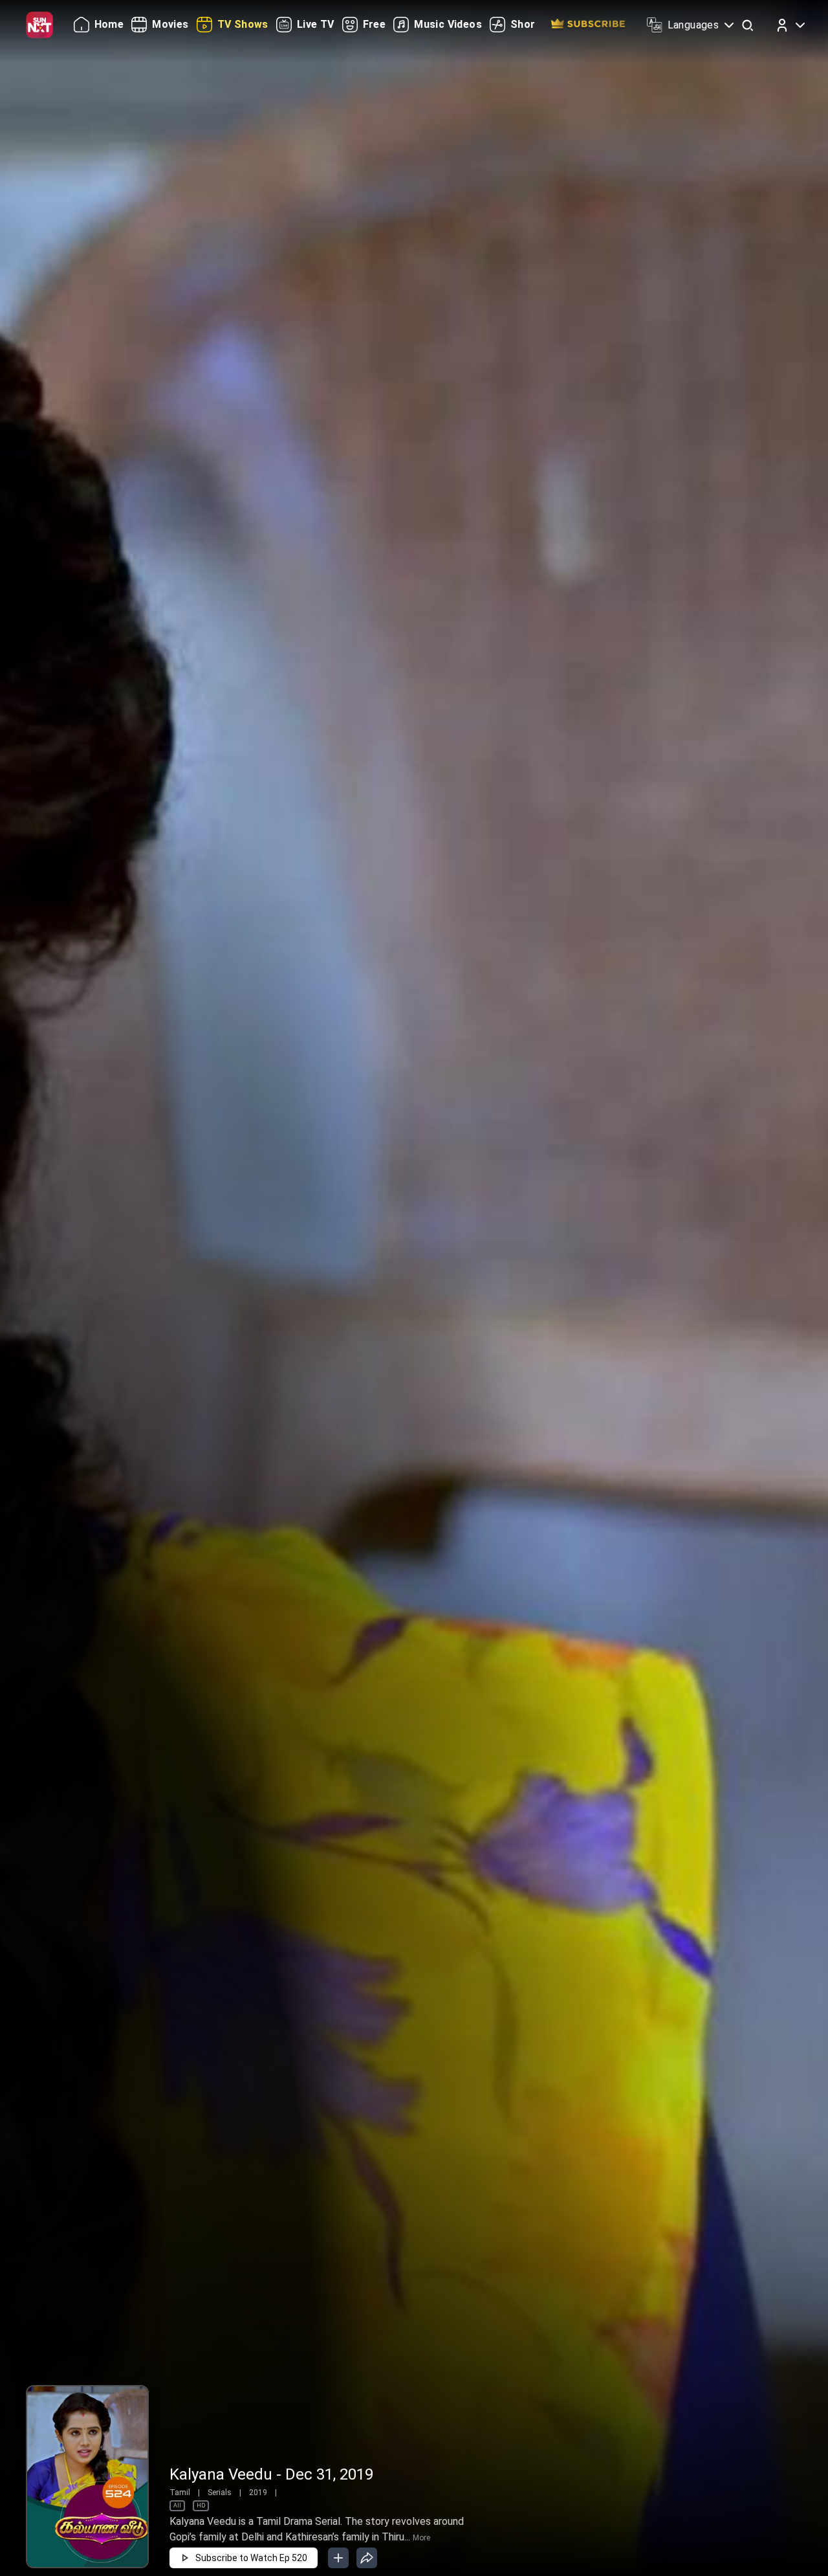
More (421, 2538)
